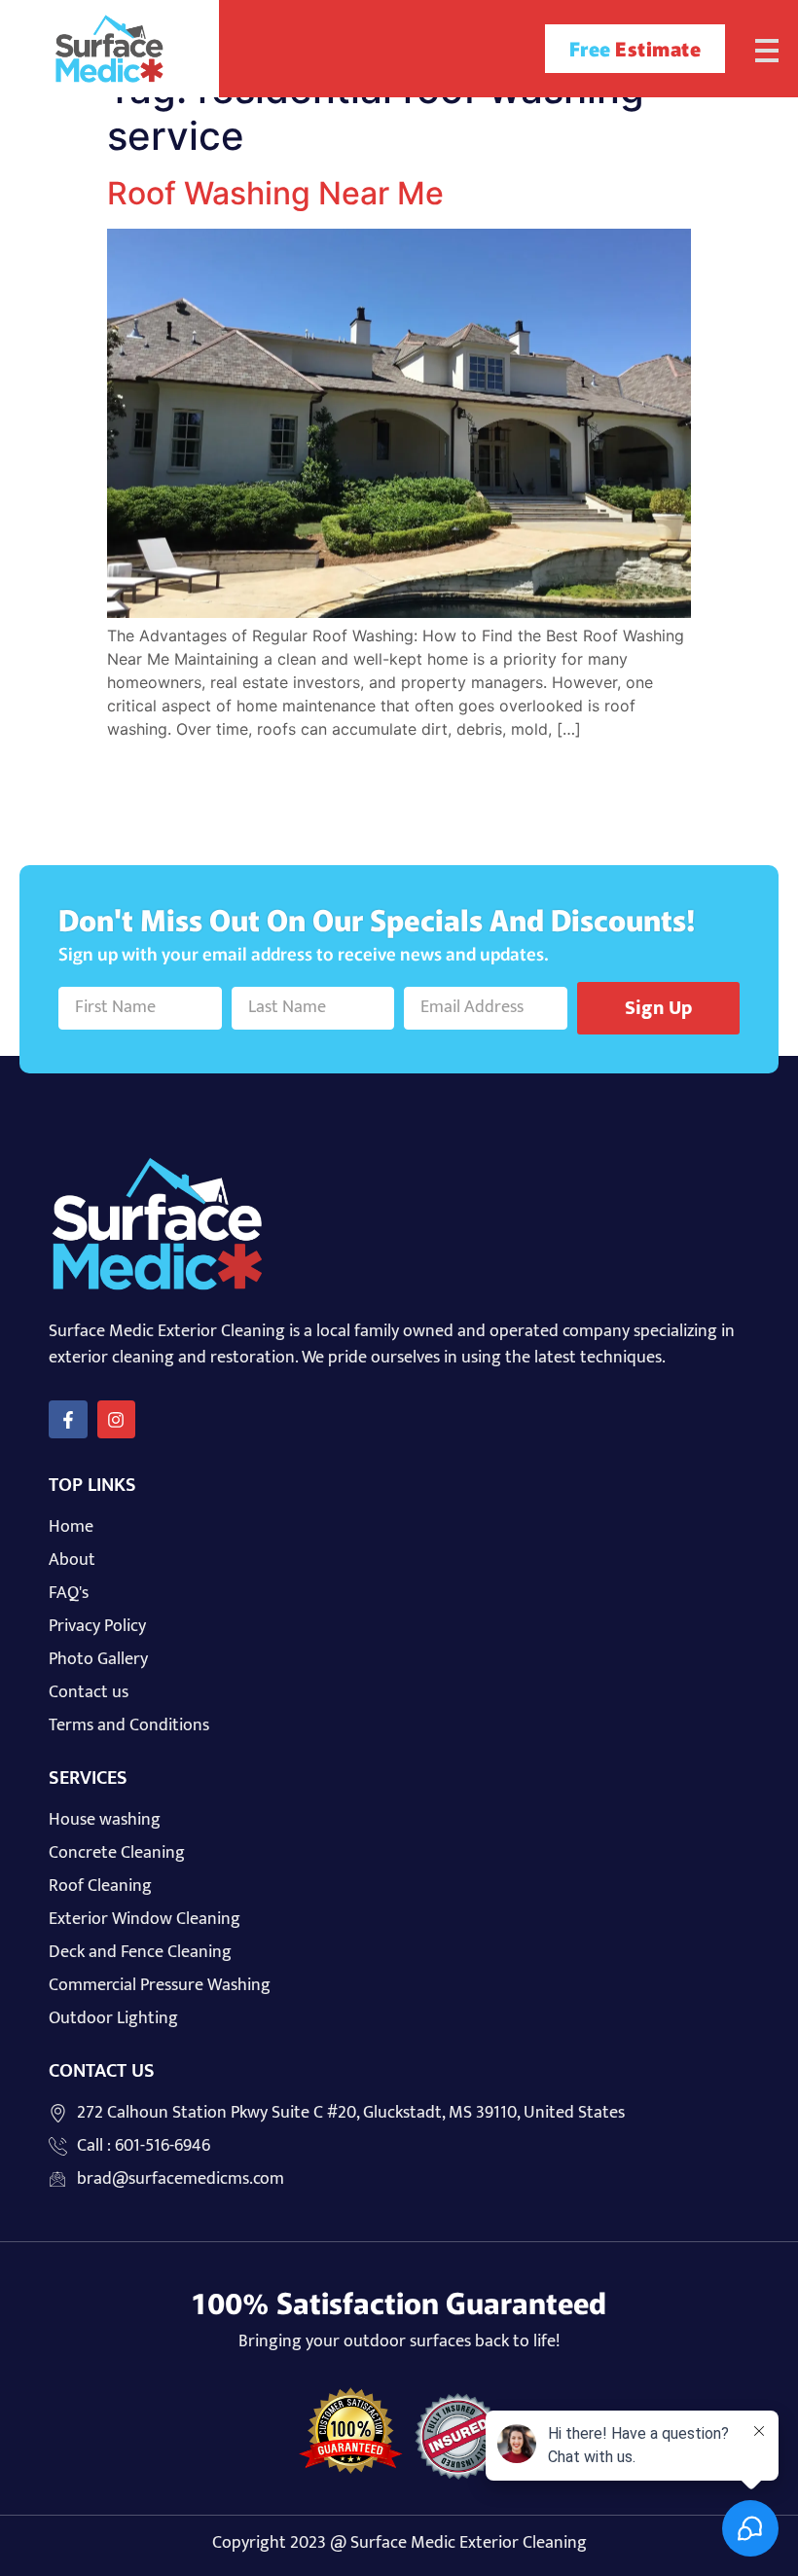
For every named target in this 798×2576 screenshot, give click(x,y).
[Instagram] (117, 1420)
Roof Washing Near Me (275, 193)
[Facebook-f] (68, 1420)
